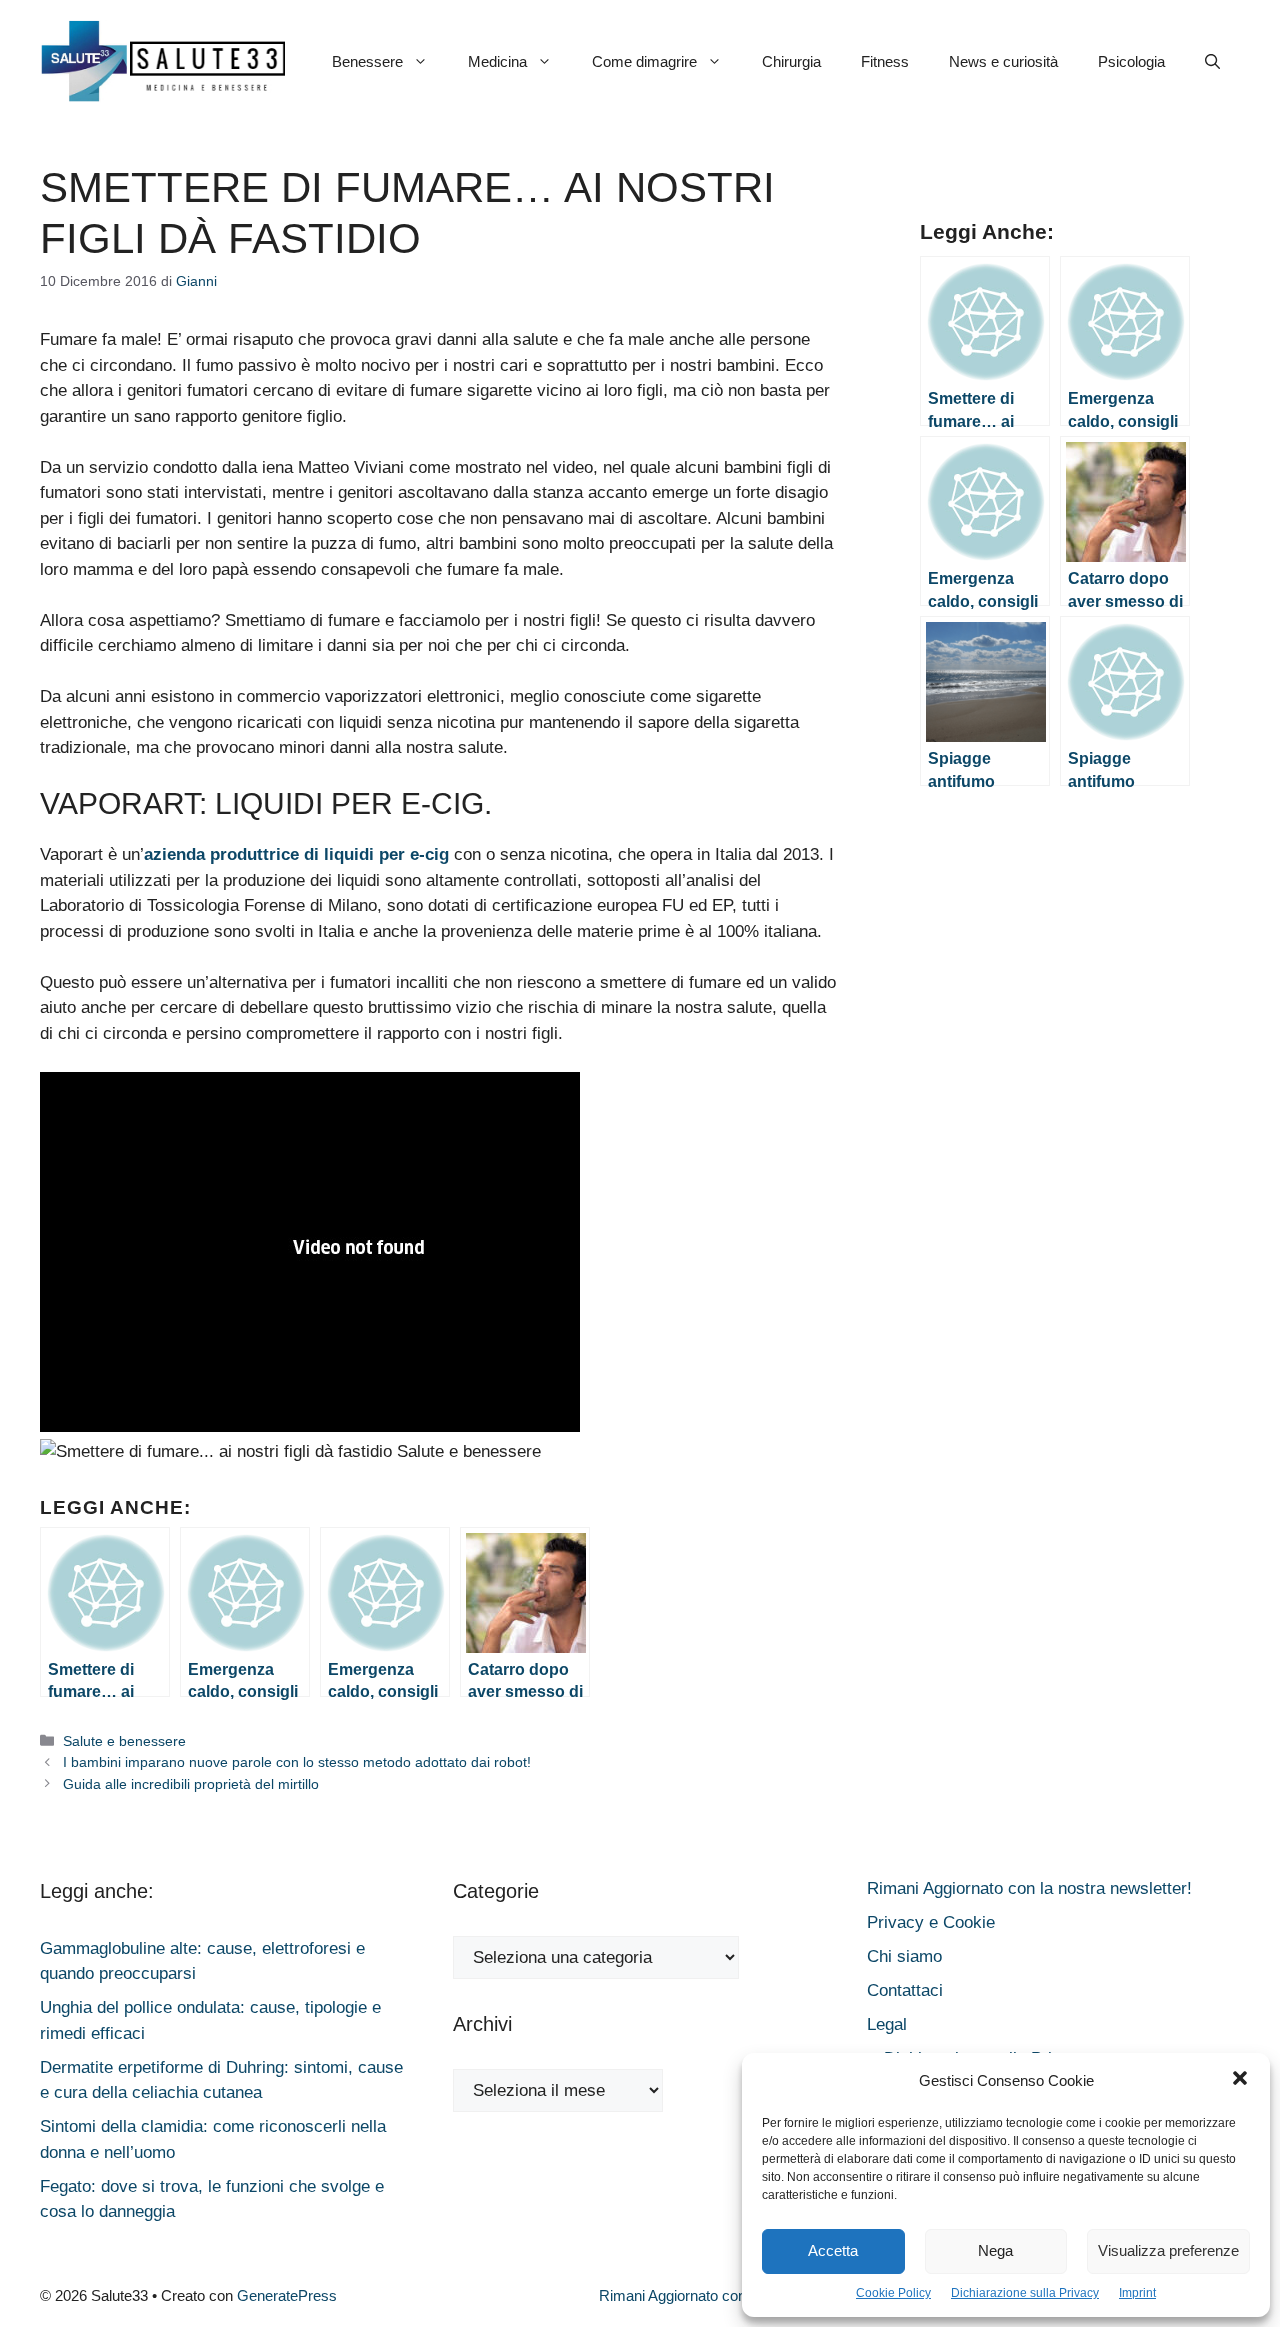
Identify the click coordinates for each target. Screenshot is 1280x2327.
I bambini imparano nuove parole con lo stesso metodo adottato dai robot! (297, 1762)
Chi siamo (904, 1956)
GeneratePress (287, 2295)
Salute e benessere (124, 1741)
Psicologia (1131, 61)
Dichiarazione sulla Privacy (1025, 2293)
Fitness (885, 61)
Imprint (1137, 2293)
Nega (995, 2250)
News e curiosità (1003, 61)
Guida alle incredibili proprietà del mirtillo (191, 1784)
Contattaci (905, 1990)
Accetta (833, 2250)
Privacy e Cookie (931, 1922)
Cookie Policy (893, 2293)
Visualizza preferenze (1168, 2250)
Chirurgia (791, 61)
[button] (1240, 2081)
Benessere (367, 61)
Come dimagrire (644, 61)
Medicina (497, 61)
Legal (887, 2024)
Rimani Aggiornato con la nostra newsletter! (1029, 1888)
